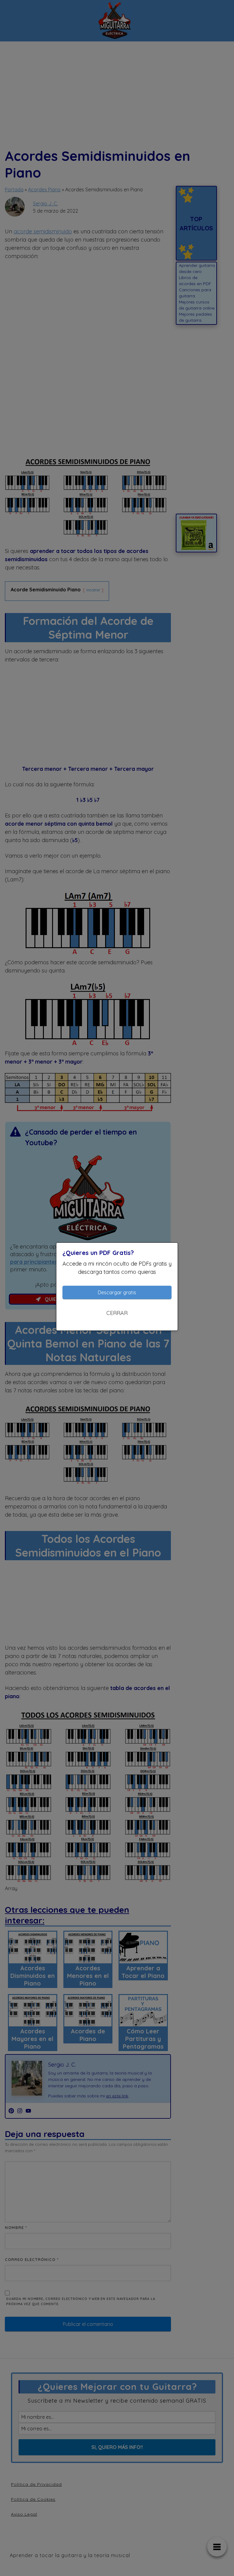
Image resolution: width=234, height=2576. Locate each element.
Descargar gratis (117, 1292)
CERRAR (117, 1313)
